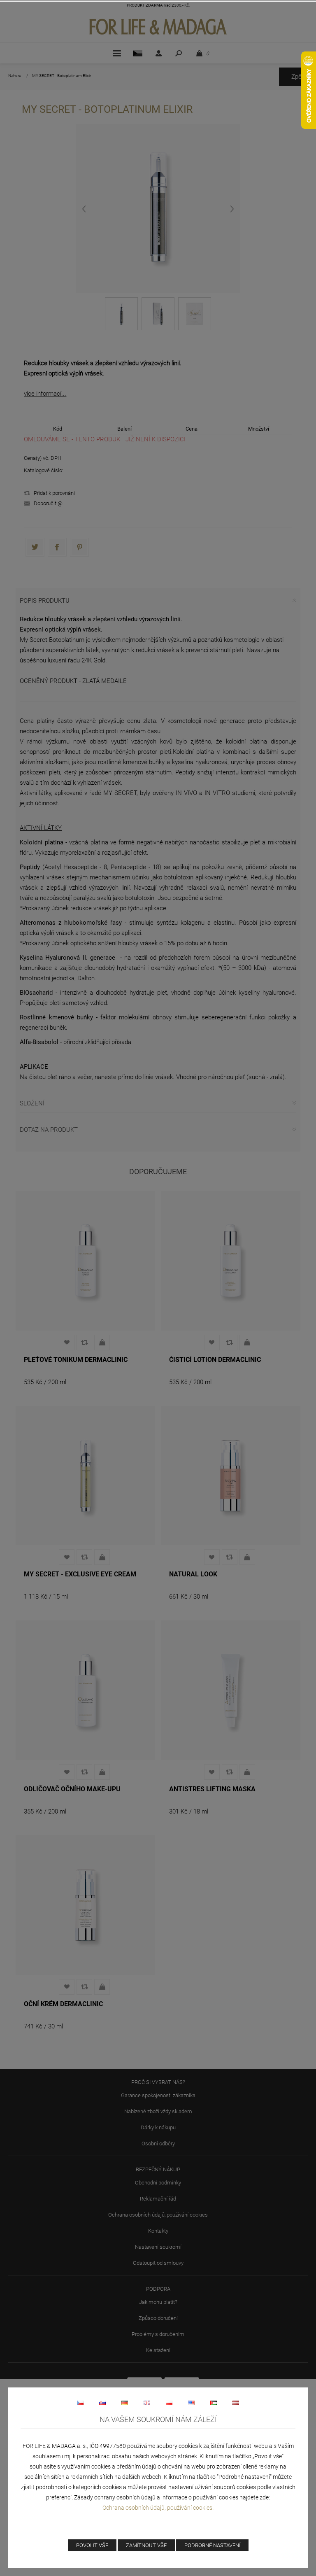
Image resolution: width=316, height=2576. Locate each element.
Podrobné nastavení (212, 2545)
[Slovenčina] (102, 2403)
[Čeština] (80, 2403)
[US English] (191, 2403)
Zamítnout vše (146, 2545)
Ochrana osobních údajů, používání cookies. (158, 2508)
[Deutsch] (125, 2403)
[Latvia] (236, 2403)
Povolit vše (92, 2545)
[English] (147, 2403)
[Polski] (169, 2403)
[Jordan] (214, 2403)
